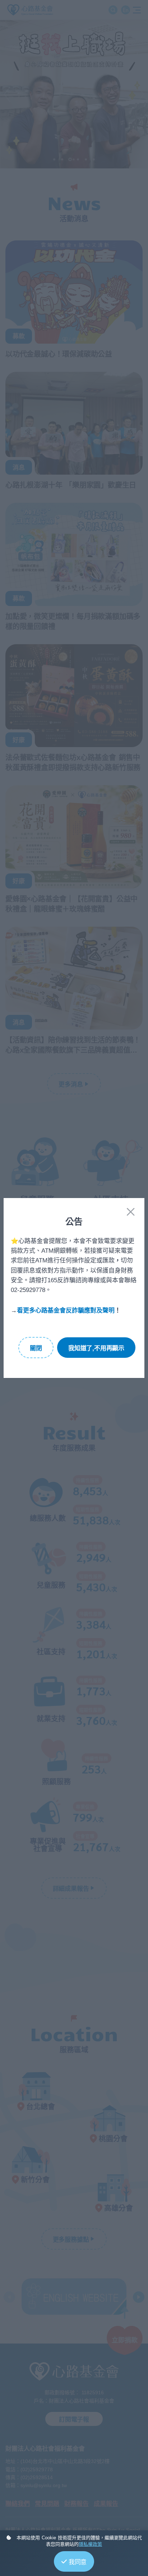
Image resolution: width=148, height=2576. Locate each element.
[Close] (131, 1212)
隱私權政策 (90, 2544)
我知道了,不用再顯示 (96, 1348)
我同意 (78, 2562)
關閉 (36, 1348)
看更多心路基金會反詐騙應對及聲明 (66, 1310)
